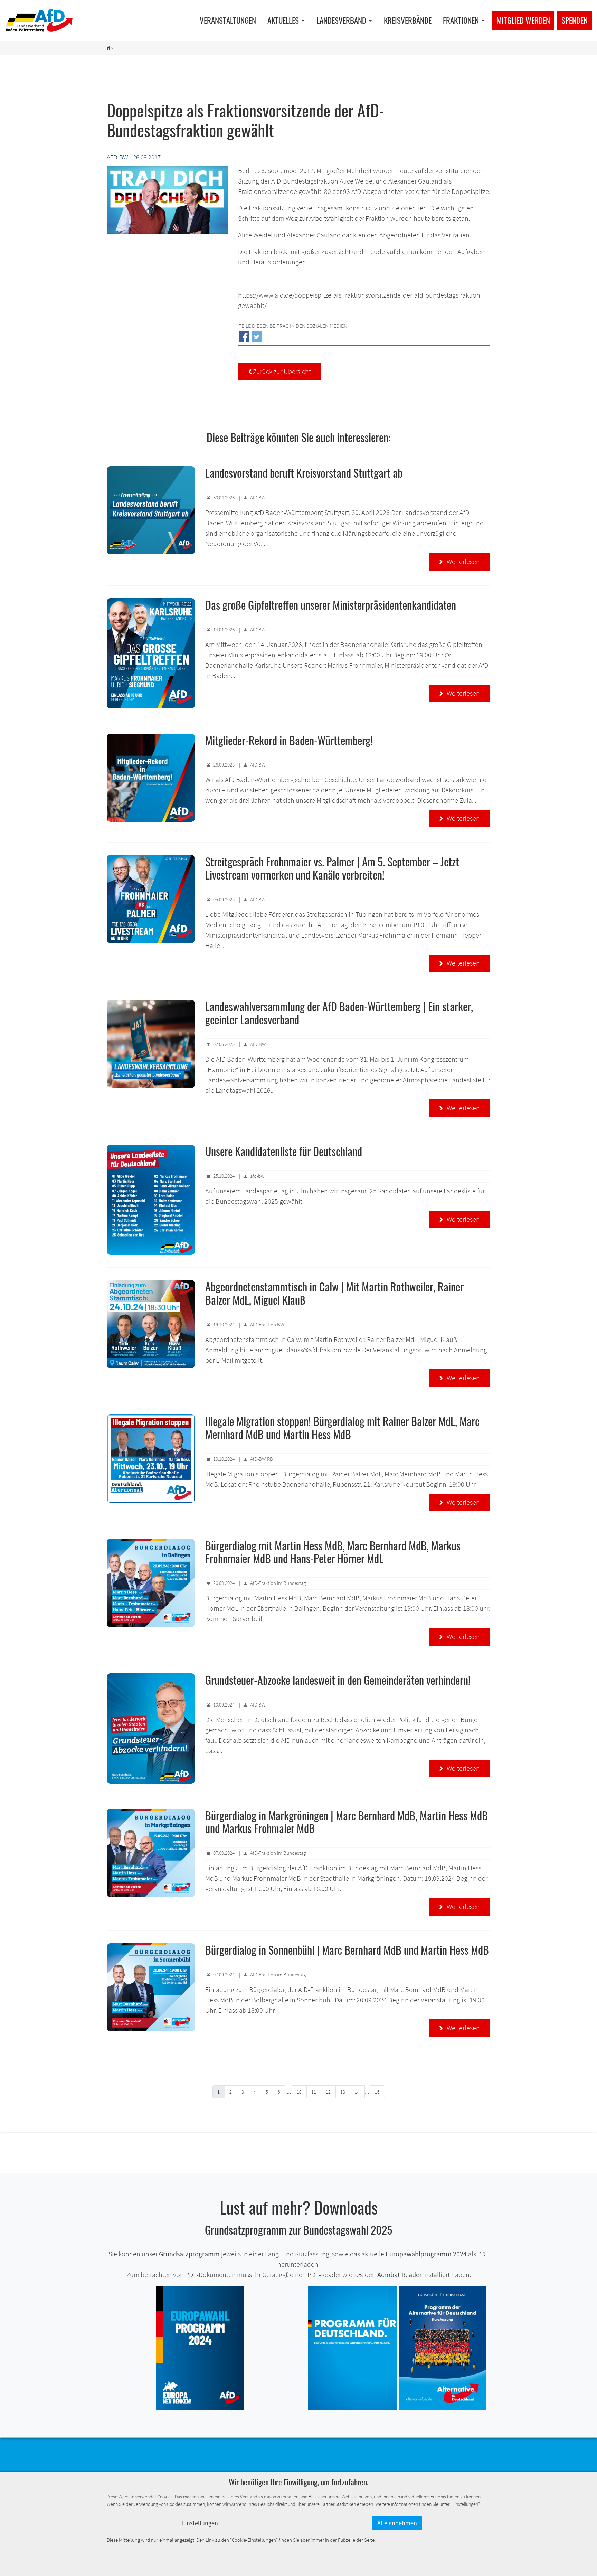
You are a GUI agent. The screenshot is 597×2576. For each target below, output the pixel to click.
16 (377, 2092)
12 (328, 2092)
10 (299, 2092)
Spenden (575, 20)
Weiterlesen (460, 561)
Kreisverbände (408, 20)
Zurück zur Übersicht (280, 371)
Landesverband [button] (341, 20)
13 (343, 2092)
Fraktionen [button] (461, 20)
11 (314, 2092)
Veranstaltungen (228, 20)
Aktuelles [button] (283, 20)
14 (357, 2092)
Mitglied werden (523, 20)
